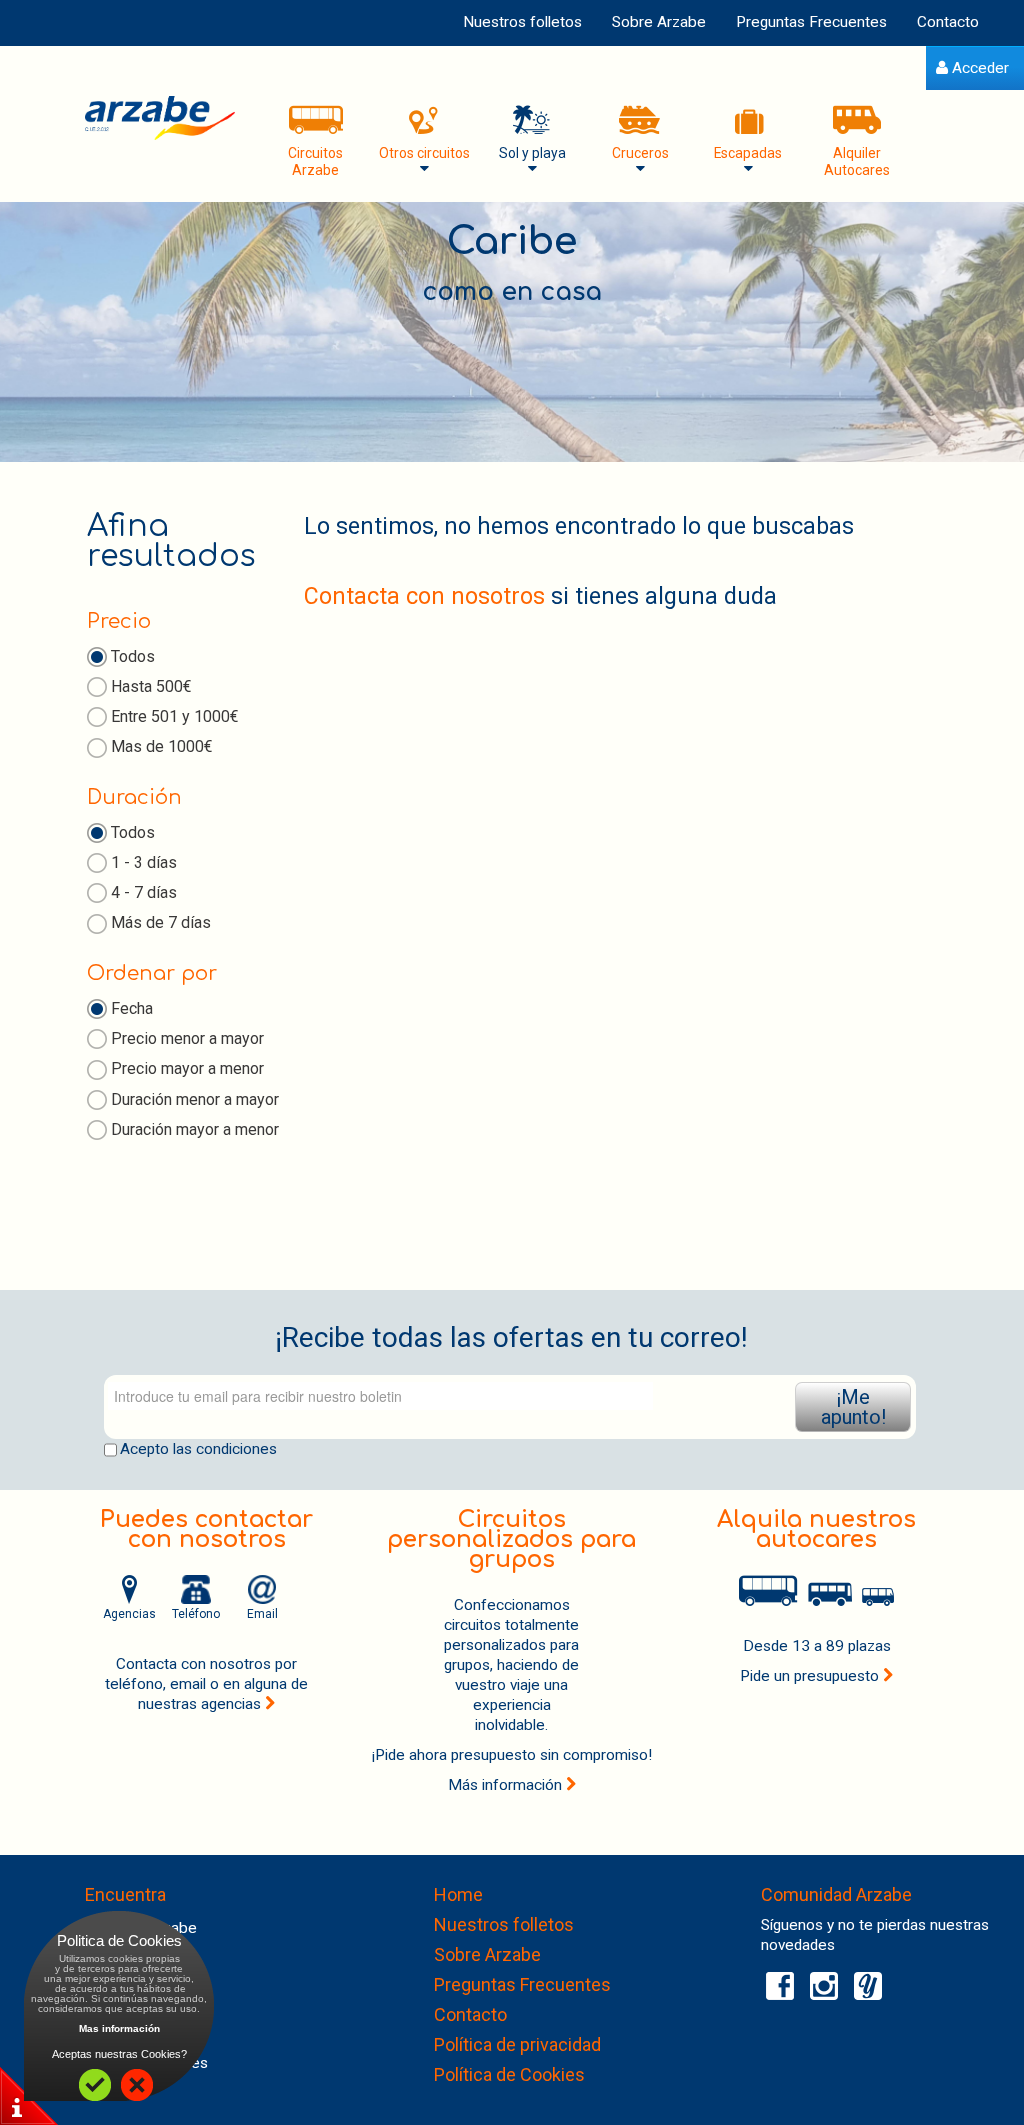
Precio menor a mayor (187, 1038)
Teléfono (196, 1614)
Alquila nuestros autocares (816, 1529)
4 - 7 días (144, 892)
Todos (133, 656)
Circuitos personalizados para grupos (511, 1539)
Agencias (129, 1614)
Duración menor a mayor (195, 1099)
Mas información (119, 2028)
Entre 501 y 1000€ (175, 716)
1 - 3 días (144, 862)
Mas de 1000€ (162, 746)
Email (262, 1614)
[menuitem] (972, 68)
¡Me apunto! (853, 1407)
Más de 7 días (161, 922)
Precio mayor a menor (187, 1068)
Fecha (132, 1008)
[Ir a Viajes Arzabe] (160, 118)
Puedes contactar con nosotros (206, 1529)
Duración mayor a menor (195, 1129)
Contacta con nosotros (424, 596)
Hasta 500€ (151, 686)
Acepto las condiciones (198, 1449)
